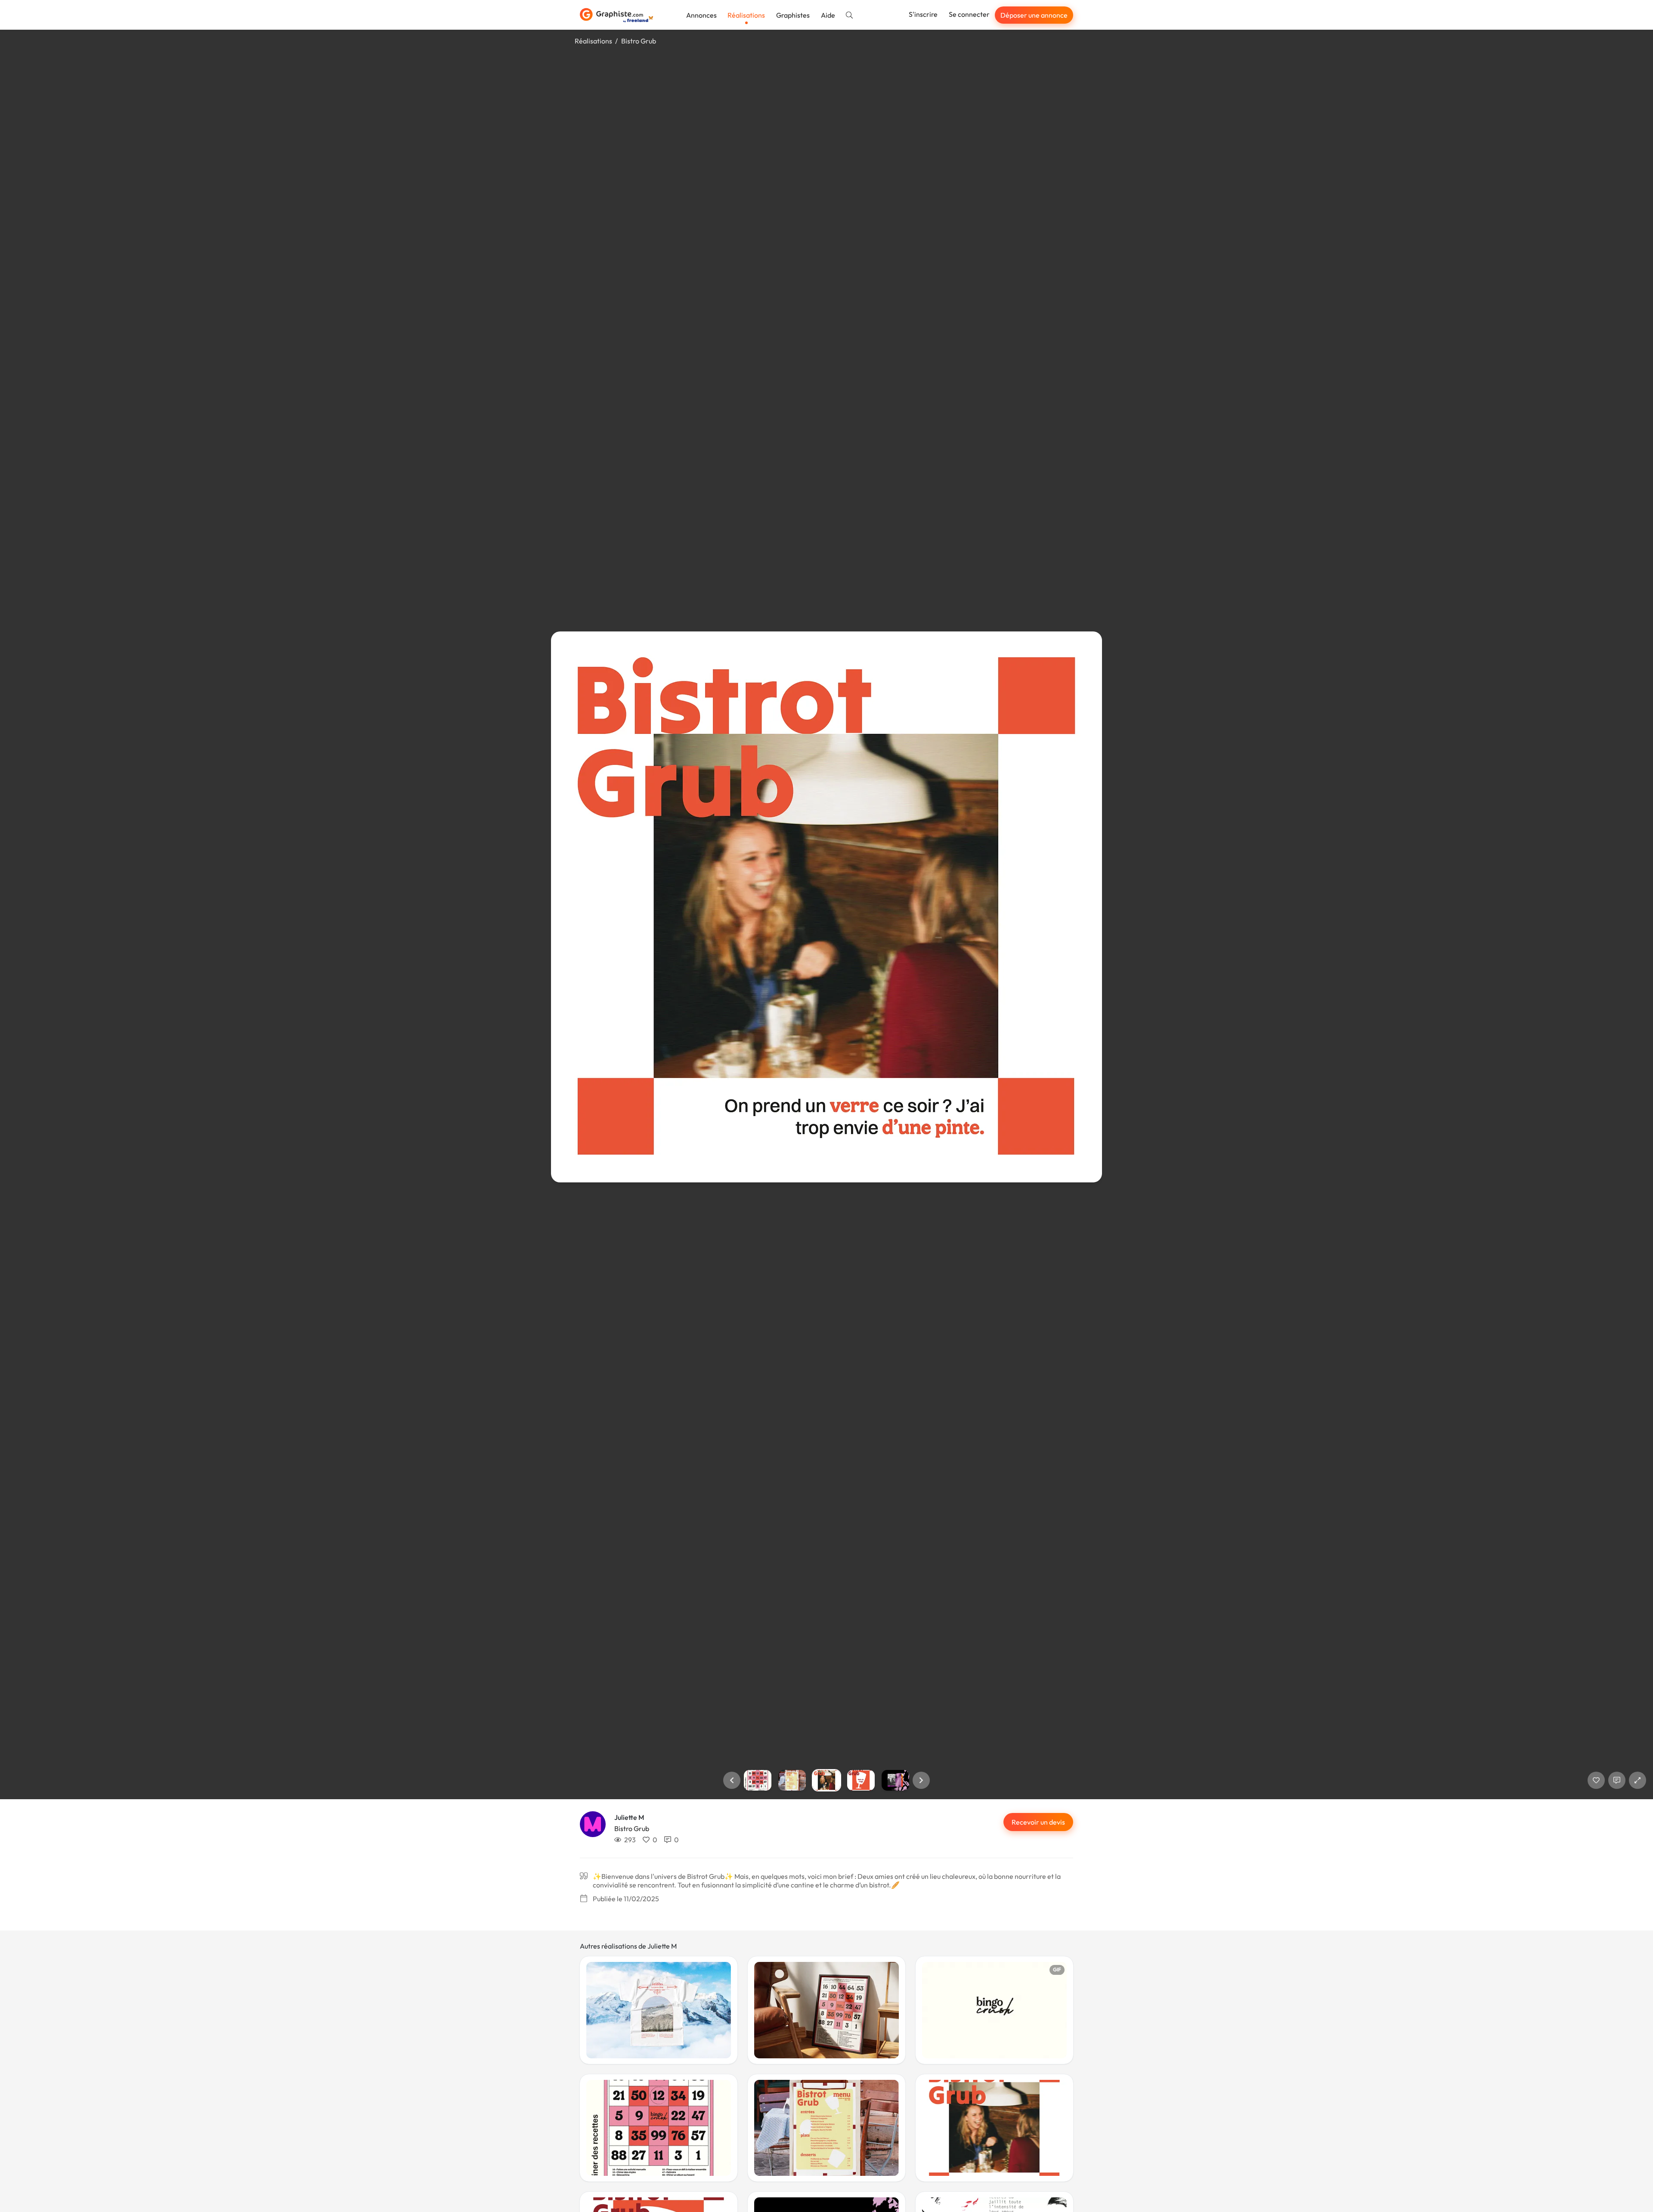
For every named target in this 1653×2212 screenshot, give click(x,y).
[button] (732, 1780)
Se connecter (969, 14)
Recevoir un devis (1038, 1822)
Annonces (701, 15)
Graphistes (793, 15)
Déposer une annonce (1034, 15)
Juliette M (629, 1817)
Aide (828, 15)
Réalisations (746, 15)
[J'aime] (1596, 1780)
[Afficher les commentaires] (1617, 1780)
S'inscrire (923, 14)
